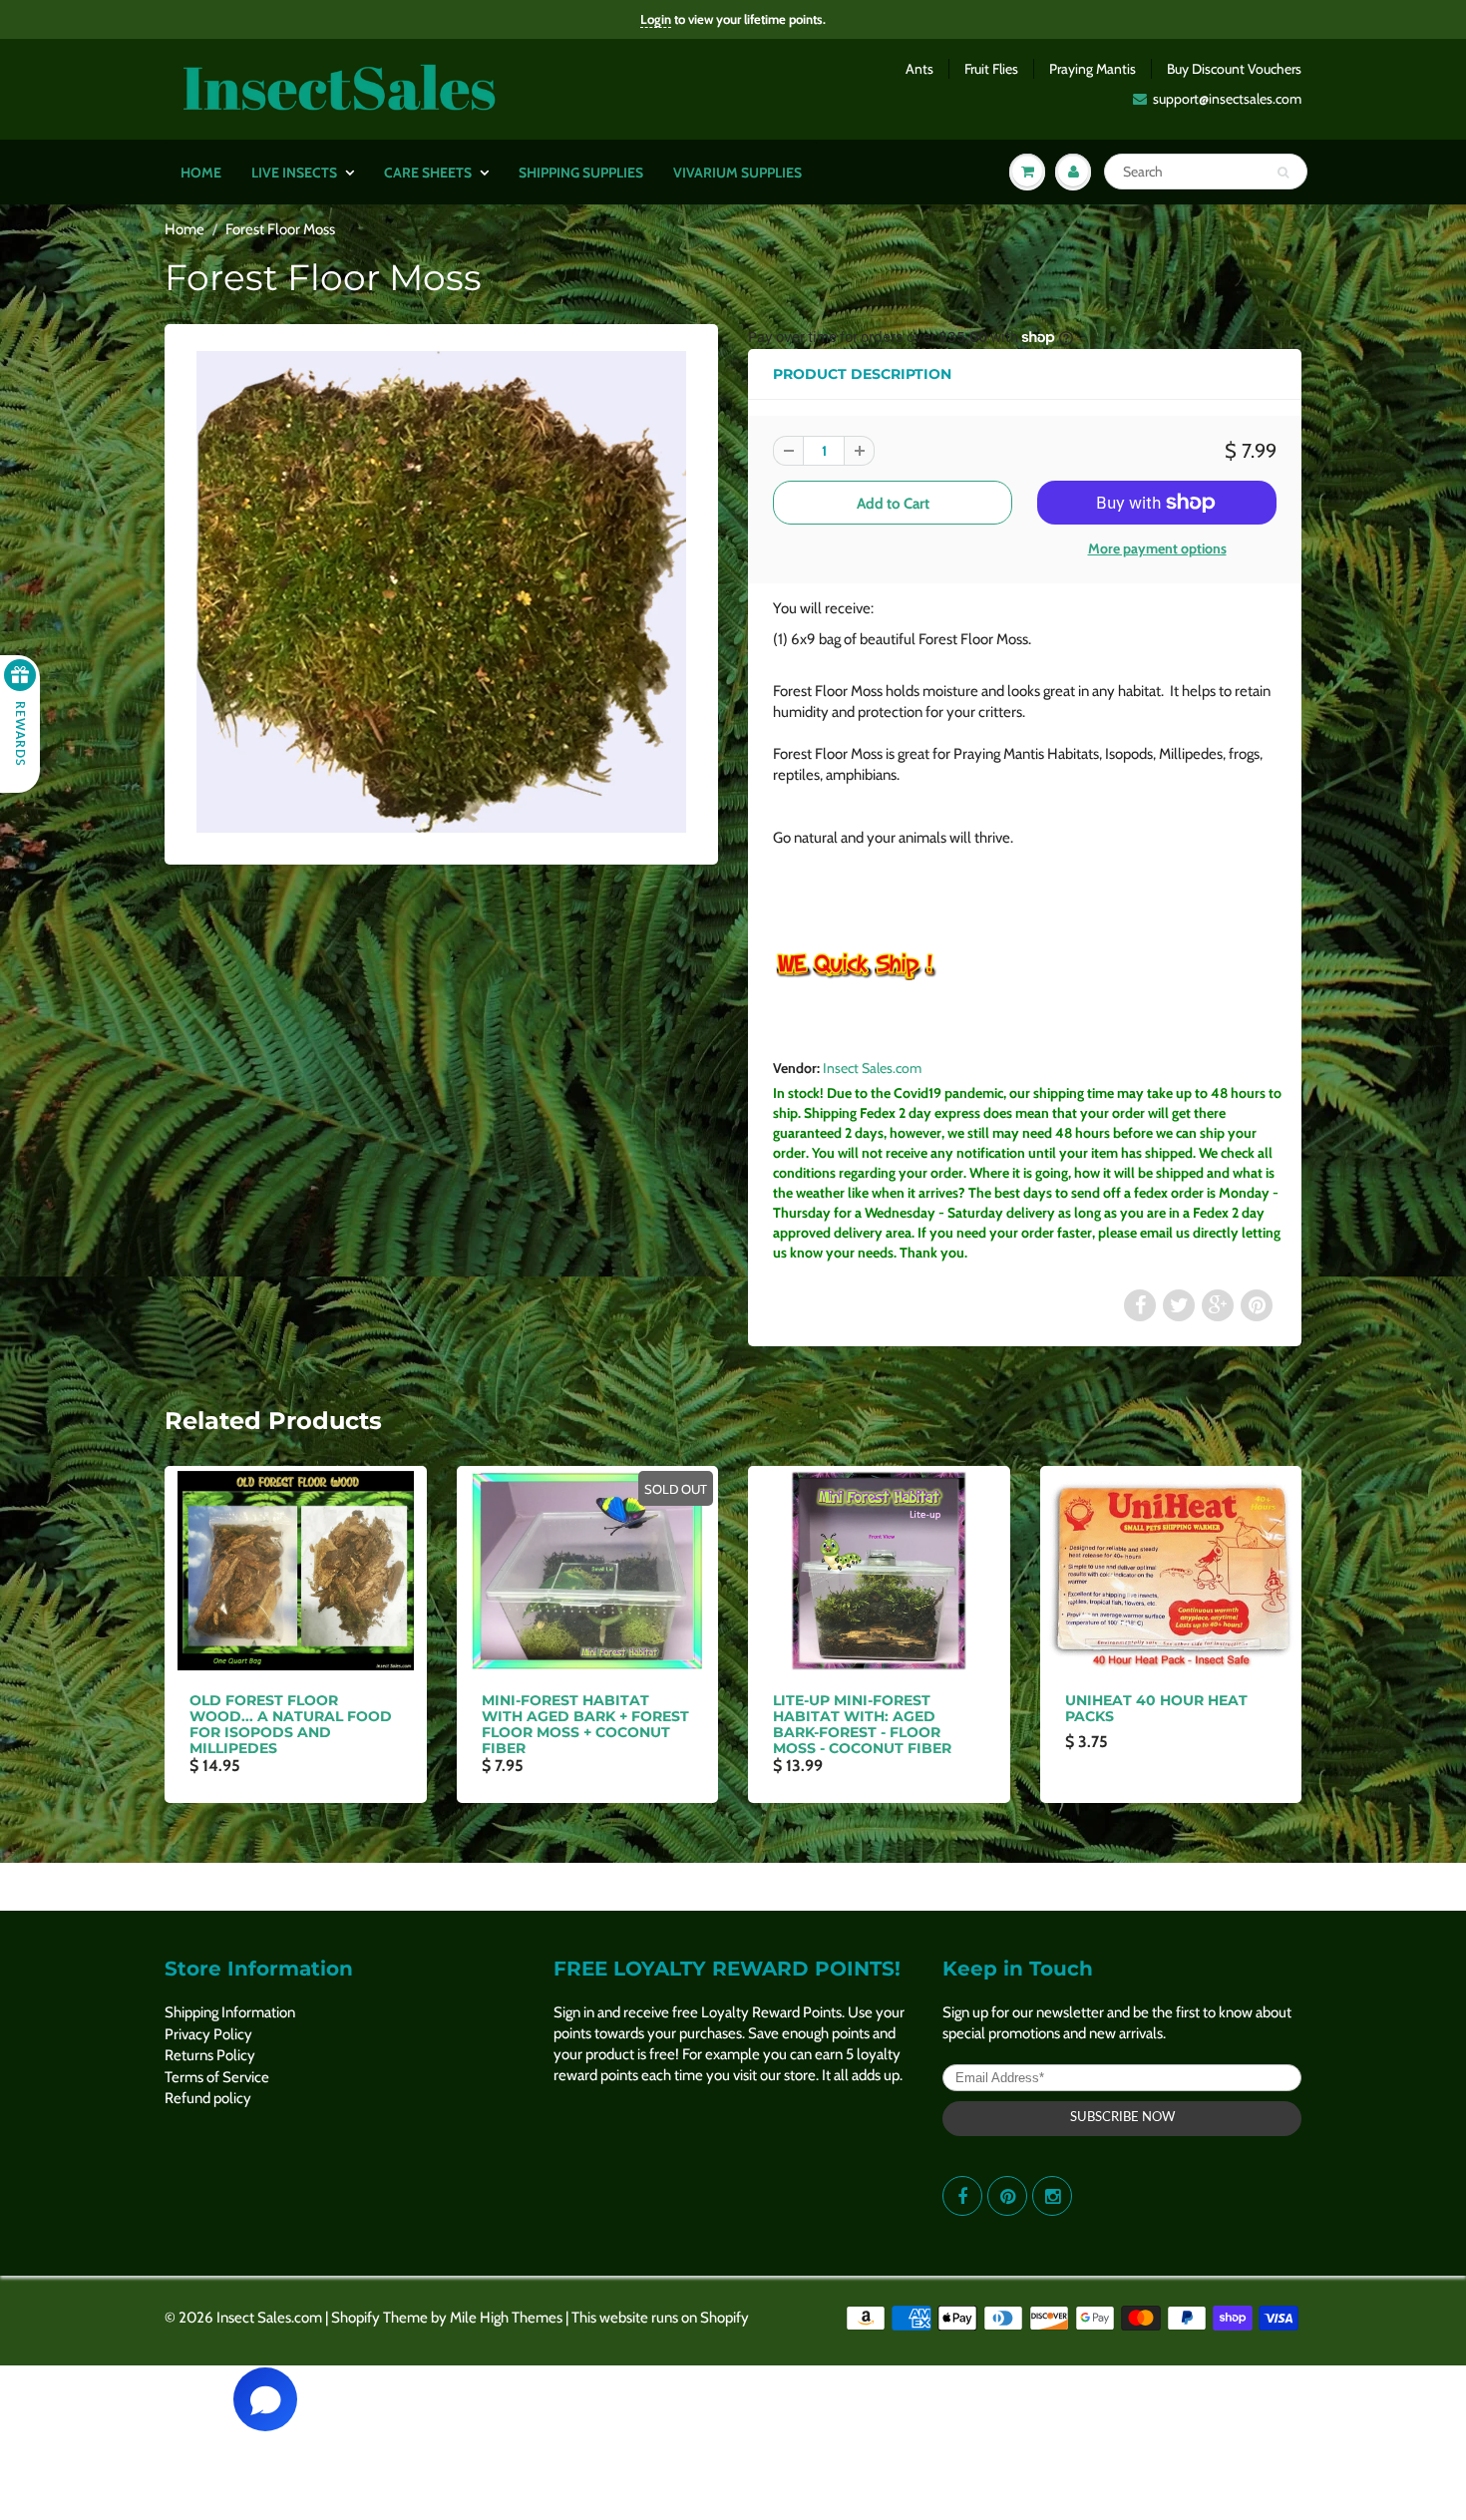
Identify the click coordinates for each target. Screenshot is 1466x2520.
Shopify (356, 2318)
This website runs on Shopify (660, 2318)
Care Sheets (428, 173)
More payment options (1157, 548)
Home (201, 173)
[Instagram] (1052, 2196)
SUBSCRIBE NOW (1122, 2118)
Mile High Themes (506, 2318)
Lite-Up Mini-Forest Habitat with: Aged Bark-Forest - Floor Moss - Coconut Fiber (862, 1724)
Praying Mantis (1093, 69)
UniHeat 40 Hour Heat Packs (1156, 1708)
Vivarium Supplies (737, 173)
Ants (919, 69)
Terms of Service (217, 2077)
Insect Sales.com (872, 1068)
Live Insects (294, 173)
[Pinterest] (1007, 2196)
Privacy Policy (208, 2034)
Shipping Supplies (581, 173)
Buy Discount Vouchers (1234, 69)
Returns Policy (210, 2055)
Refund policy (208, 2098)
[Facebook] (962, 2196)
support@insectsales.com (1227, 99)
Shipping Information (230, 2012)
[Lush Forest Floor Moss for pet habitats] (441, 592)
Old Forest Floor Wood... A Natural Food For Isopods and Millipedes (291, 1724)
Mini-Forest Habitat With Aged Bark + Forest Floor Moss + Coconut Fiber (585, 1724)
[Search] (1283, 173)
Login (656, 19)
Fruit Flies (991, 69)
